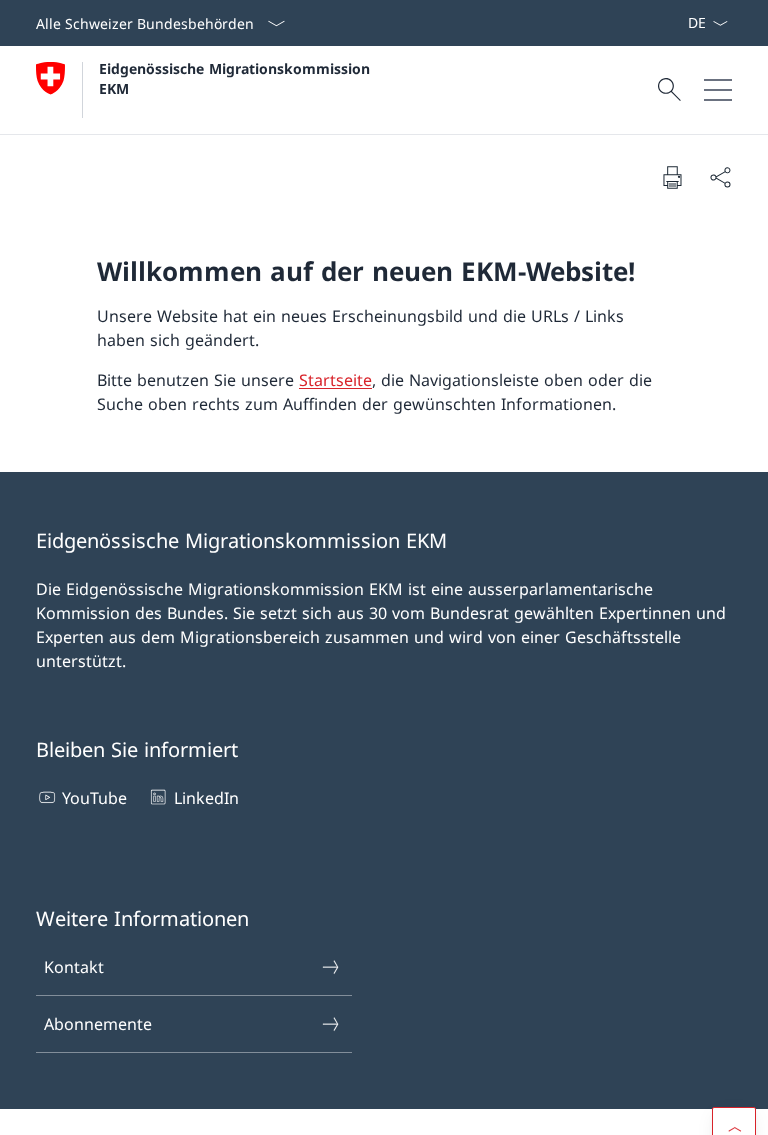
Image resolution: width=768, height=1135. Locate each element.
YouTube (94, 798)
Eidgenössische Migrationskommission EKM (237, 78)
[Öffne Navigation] (718, 90)
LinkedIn (206, 798)
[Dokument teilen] (720, 177)
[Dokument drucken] (672, 177)
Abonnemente (98, 1024)
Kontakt (74, 967)
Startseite (335, 380)
